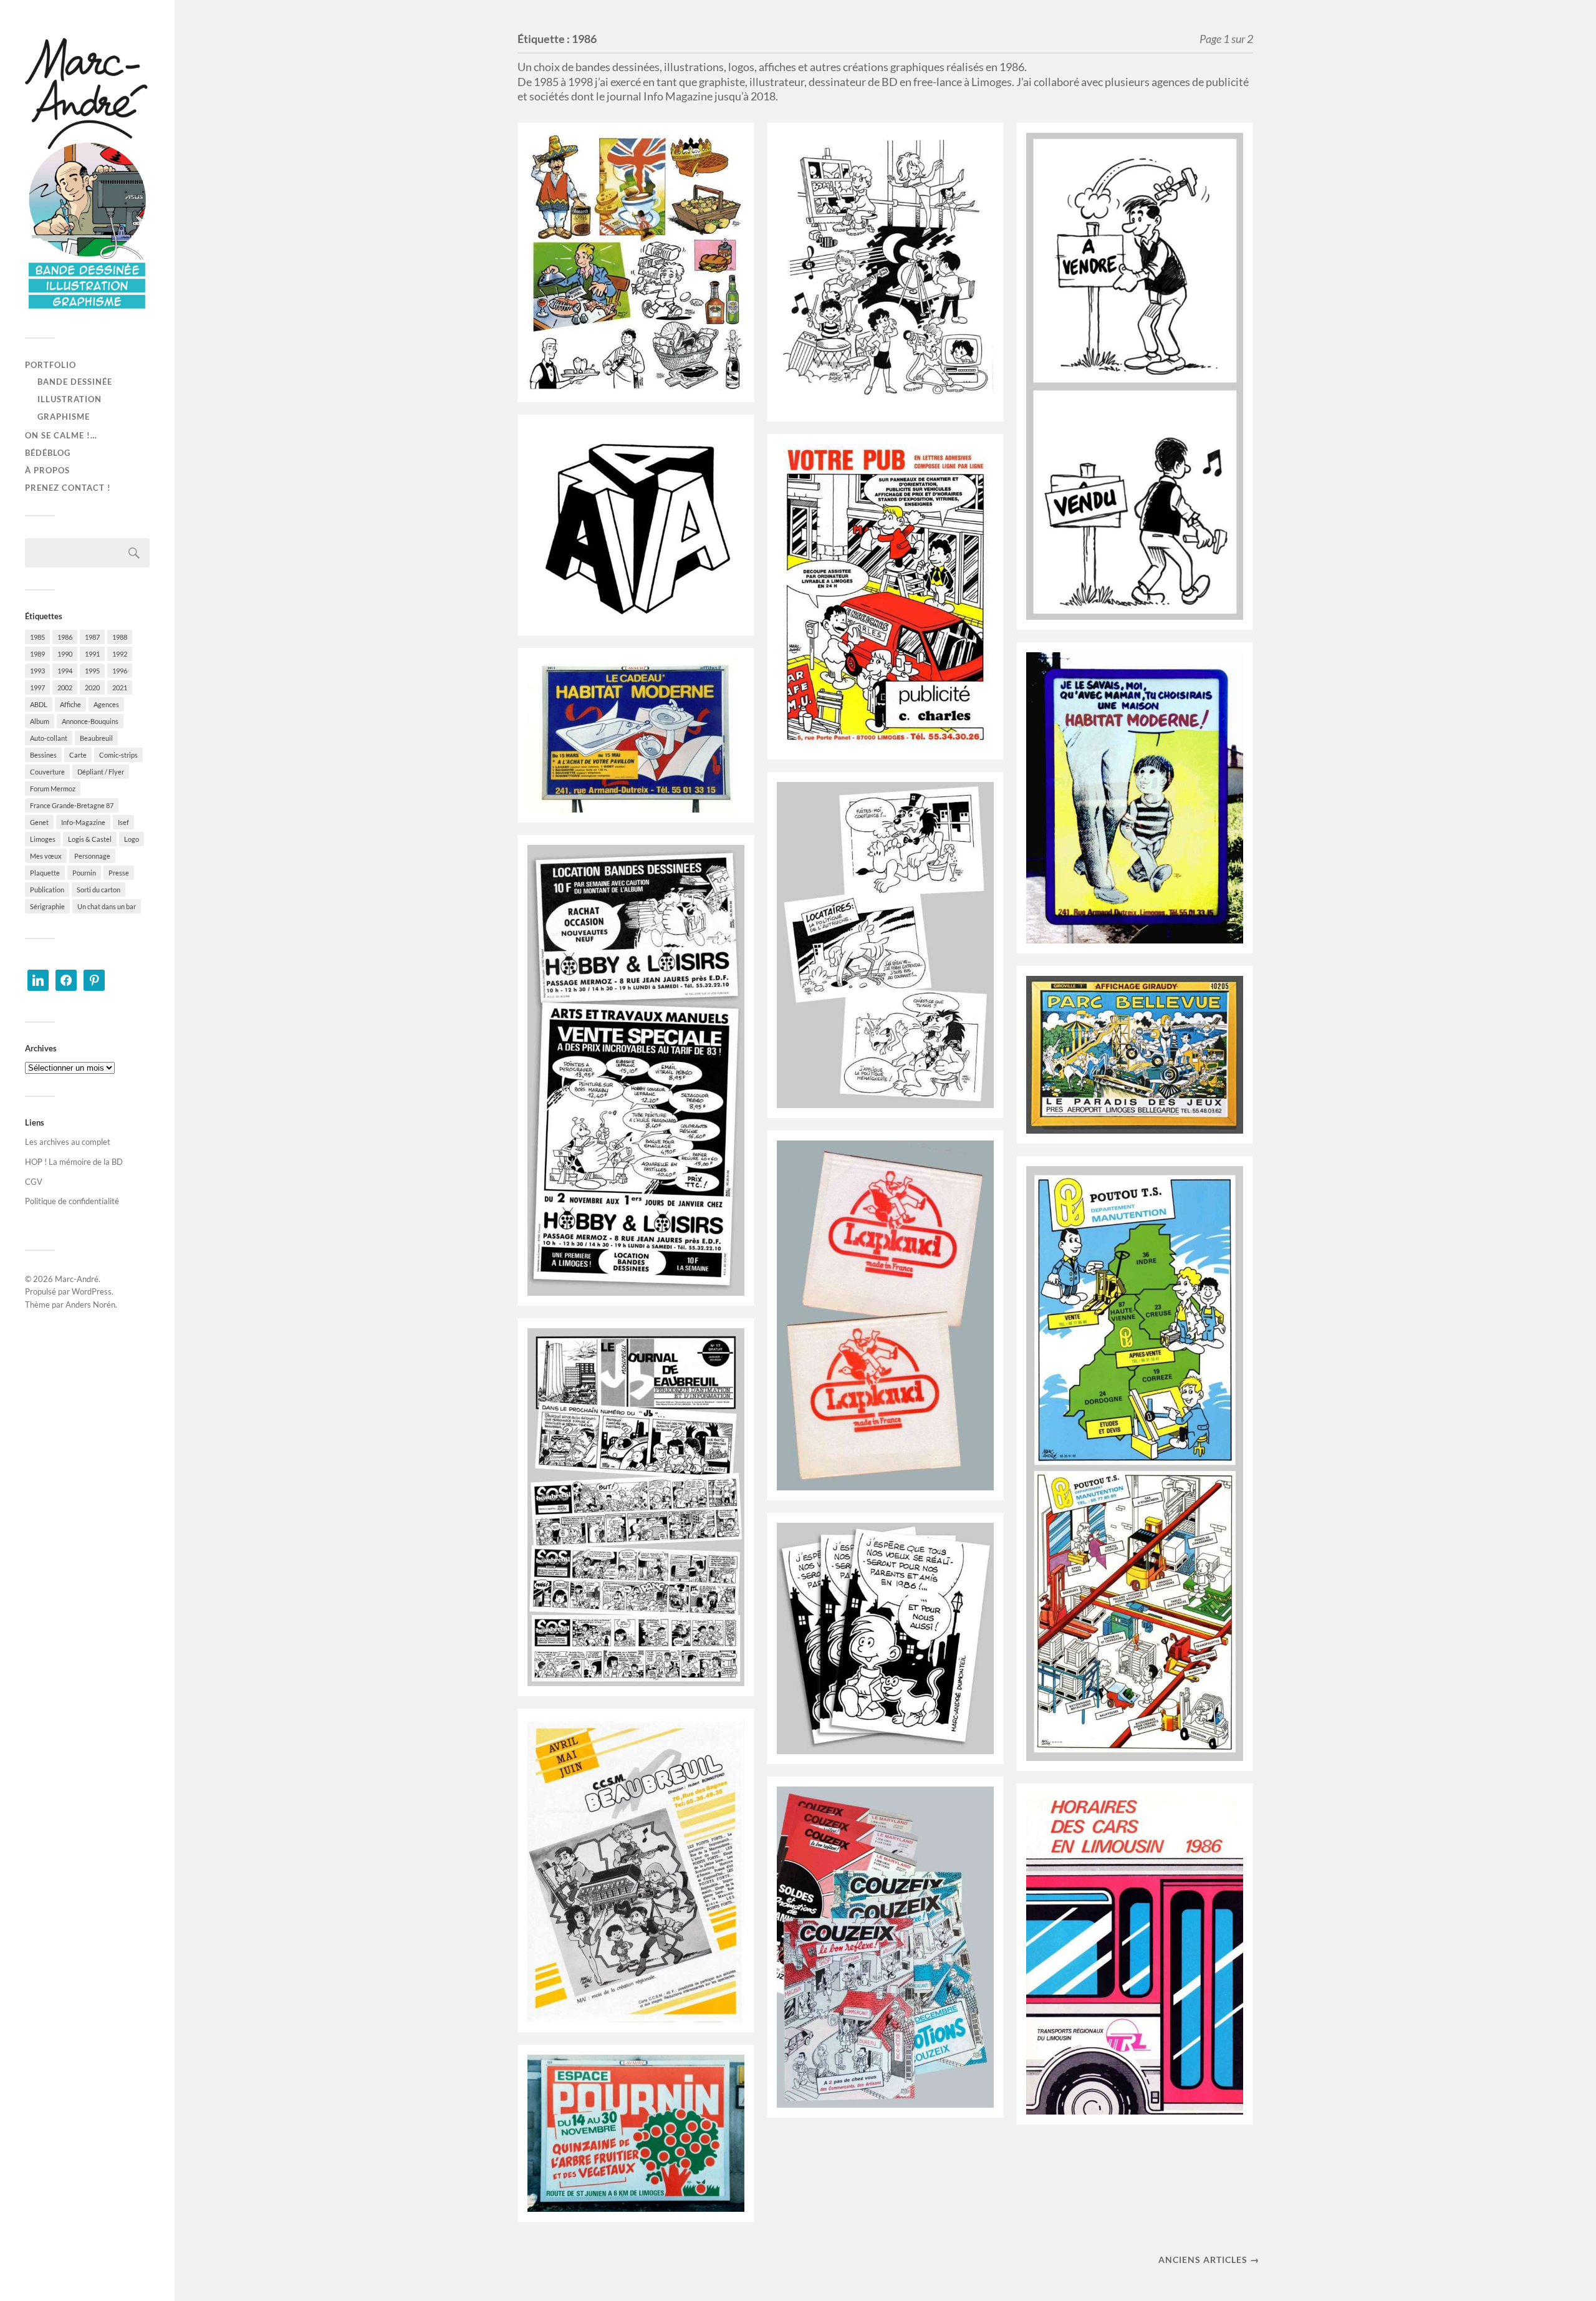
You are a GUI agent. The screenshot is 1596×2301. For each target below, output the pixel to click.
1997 (37, 687)
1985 (37, 637)
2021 (120, 687)
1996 (120, 671)
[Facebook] (66, 979)
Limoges (43, 839)
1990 (65, 654)
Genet (39, 822)
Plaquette (45, 873)
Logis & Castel (90, 839)
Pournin (84, 873)
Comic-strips (118, 755)
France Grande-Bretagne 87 (72, 805)
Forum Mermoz (53, 789)
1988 (120, 637)
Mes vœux (46, 856)
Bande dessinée (75, 382)
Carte (78, 755)
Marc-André (77, 1279)
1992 (120, 654)
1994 (65, 671)
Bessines (43, 755)
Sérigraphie (47, 906)
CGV (34, 1182)
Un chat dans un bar (107, 906)
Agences (106, 704)
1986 (65, 637)
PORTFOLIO (50, 365)
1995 (92, 671)
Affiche (70, 704)
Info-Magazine (83, 822)
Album (40, 721)
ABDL (39, 704)
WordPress (92, 1291)
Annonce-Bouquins (90, 721)
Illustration (70, 399)
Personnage (92, 856)
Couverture (47, 772)
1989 (37, 654)
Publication (47, 890)
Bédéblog (48, 453)
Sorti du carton (99, 890)
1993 (37, 671)
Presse (119, 873)
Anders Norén (90, 1305)
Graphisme (64, 417)
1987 (92, 637)
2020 (92, 687)
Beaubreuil (96, 738)
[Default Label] (38, 979)
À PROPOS (47, 470)
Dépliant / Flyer (101, 772)
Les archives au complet (68, 1142)
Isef (123, 822)
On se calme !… (61, 435)
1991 (92, 654)
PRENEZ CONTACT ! (68, 488)
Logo (132, 839)
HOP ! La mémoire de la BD (74, 1162)
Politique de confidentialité (72, 1201)
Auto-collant (49, 738)
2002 (65, 687)
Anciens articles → (1209, 2260)
